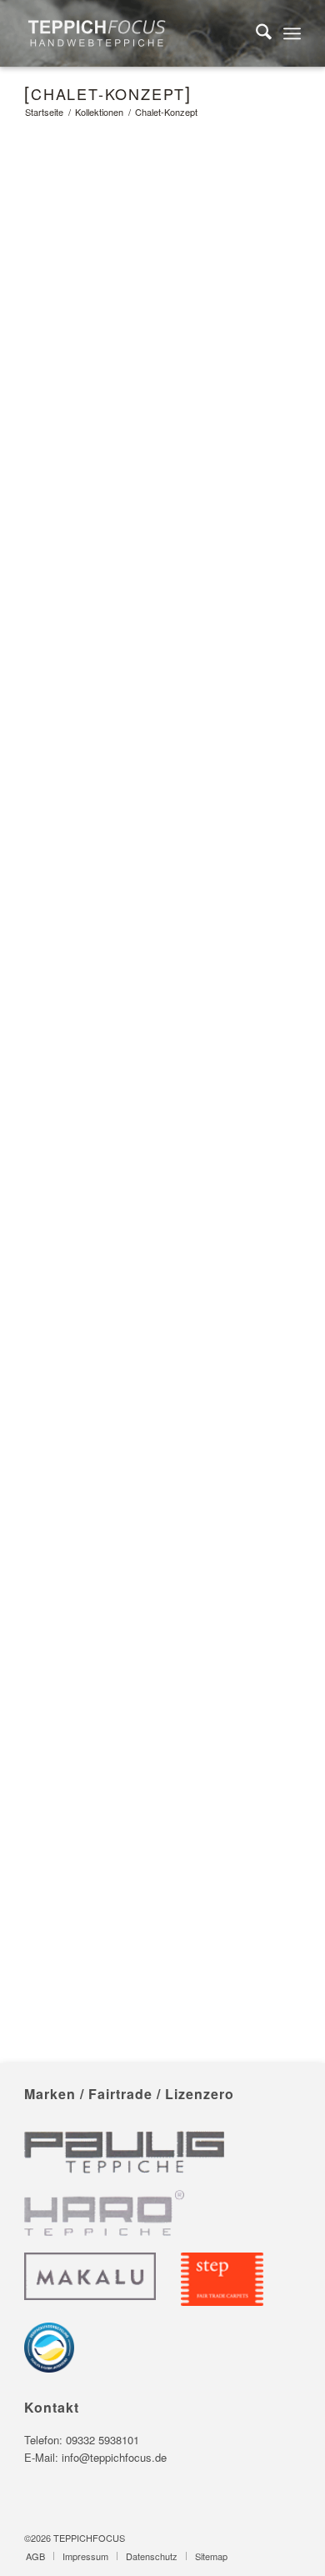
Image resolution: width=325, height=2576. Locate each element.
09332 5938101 (102, 2440)
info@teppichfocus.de (114, 2457)
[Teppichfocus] (135, 33)
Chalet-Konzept (108, 93)
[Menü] (292, 33)
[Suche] (255, 33)
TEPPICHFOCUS (89, 2538)
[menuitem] (255, 33)
